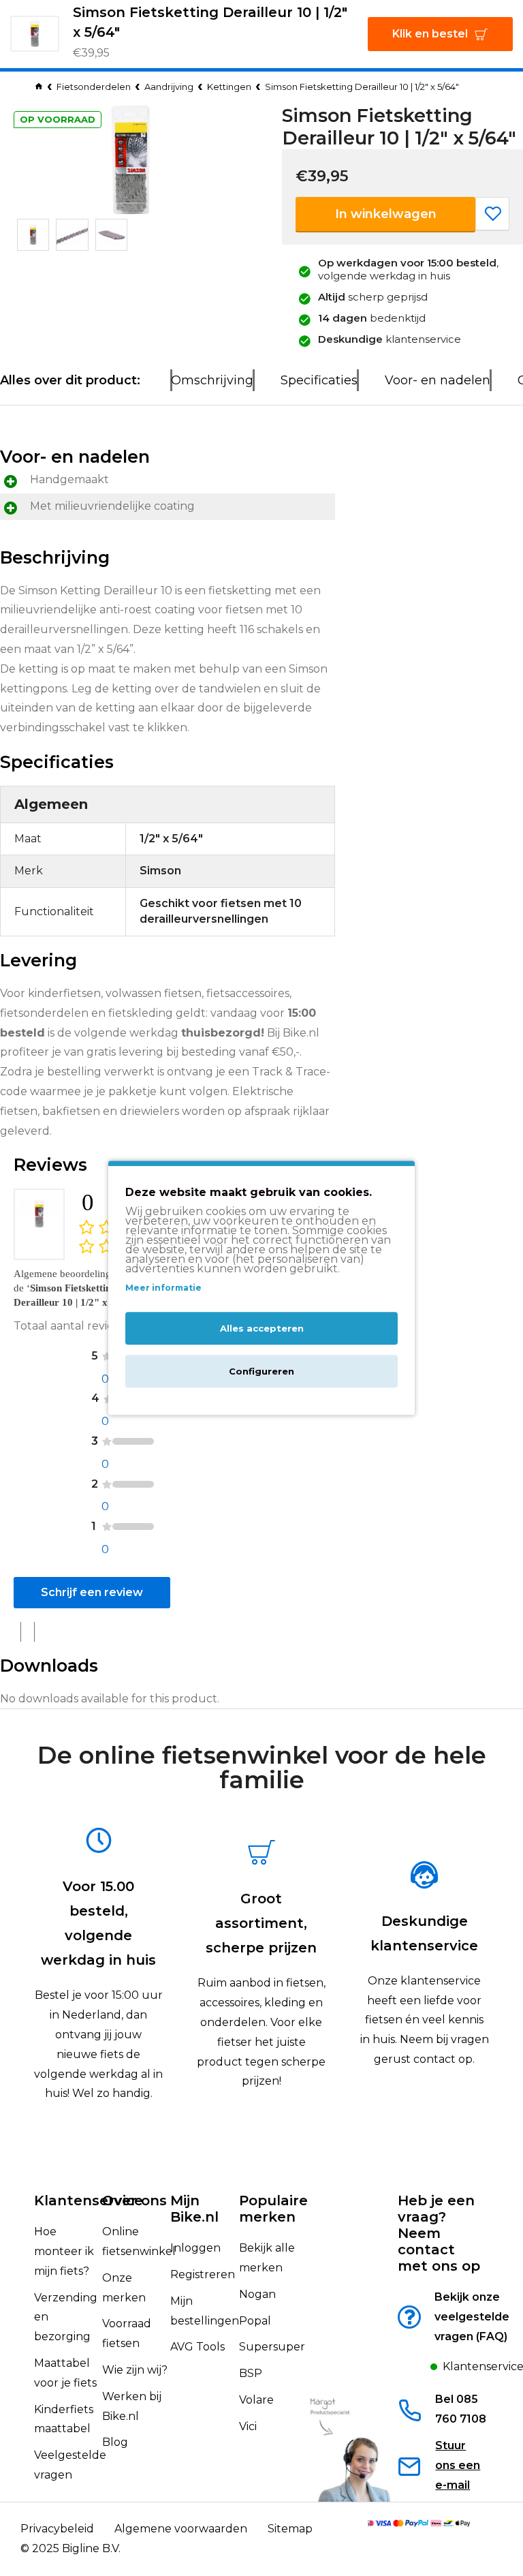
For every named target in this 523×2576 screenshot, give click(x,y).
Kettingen (229, 87)
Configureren (261, 1372)
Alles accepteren (262, 1329)
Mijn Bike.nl (194, 2209)
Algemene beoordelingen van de (77, 1288)
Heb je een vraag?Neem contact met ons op (439, 2233)
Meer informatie (163, 1288)
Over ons (134, 2201)
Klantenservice (89, 2201)
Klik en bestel (430, 34)
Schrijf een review (92, 1592)
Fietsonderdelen (94, 87)
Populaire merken (273, 2209)
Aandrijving (169, 87)
